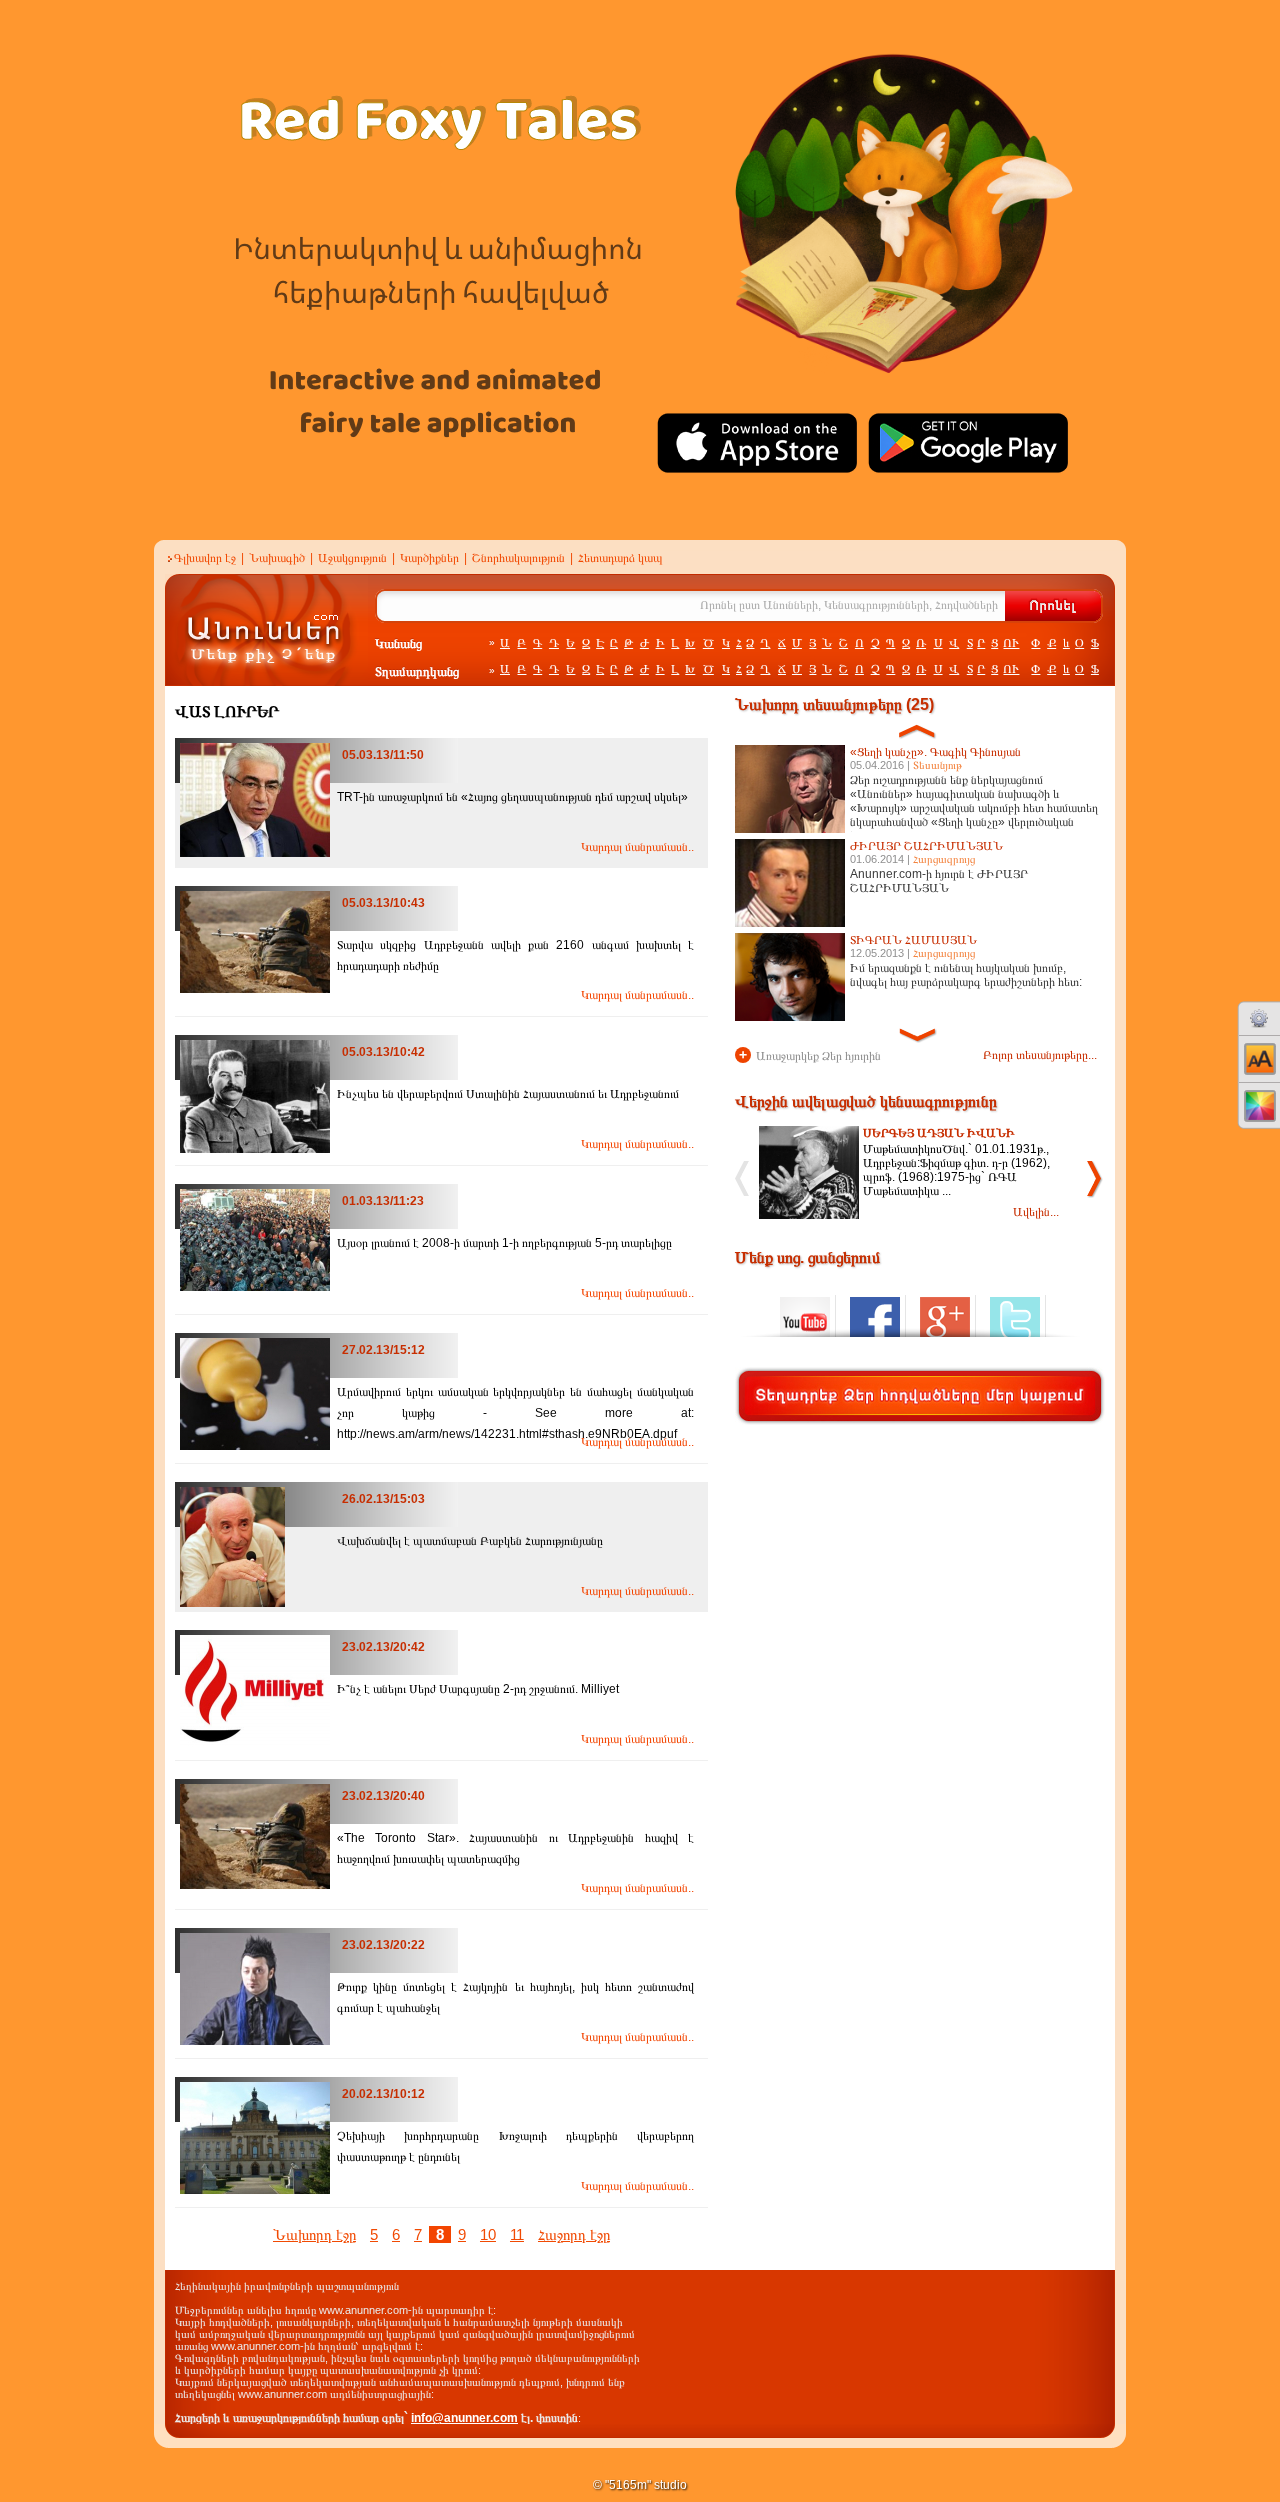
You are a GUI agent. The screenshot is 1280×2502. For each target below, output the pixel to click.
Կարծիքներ (429, 558)
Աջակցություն (352, 558)
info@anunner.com (464, 2418)
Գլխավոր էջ (205, 558)
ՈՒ (1011, 643)
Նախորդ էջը (314, 2234)
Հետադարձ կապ (620, 558)
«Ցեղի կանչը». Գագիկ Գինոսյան (935, 752)
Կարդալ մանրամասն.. (637, 847)
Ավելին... (1036, 1212)
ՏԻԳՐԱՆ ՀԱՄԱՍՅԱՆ (913, 940)
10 (488, 2234)
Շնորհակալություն (518, 558)
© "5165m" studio (640, 2485)
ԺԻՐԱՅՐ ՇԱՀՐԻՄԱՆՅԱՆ (926, 846)
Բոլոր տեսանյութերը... (1040, 1055)
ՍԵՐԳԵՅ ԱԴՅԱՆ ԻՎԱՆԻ (939, 1133)
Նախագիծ (277, 558)
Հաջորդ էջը (574, 2234)
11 (517, 2234)
